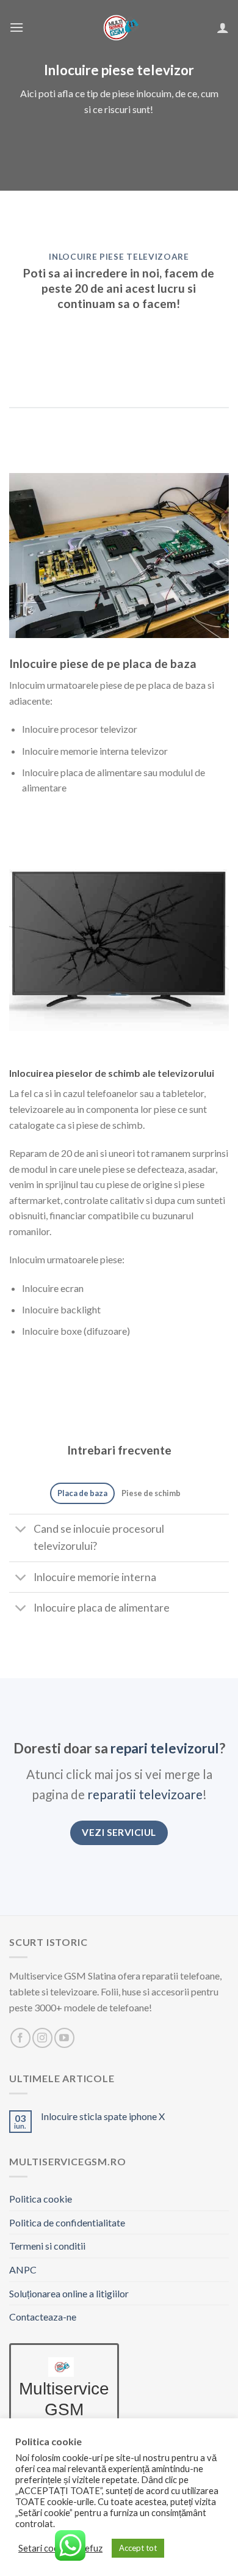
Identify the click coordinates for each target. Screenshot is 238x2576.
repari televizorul (165, 1748)
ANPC (23, 2270)
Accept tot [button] (138, 2548)
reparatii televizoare (145, 1794)
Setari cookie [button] (44, 2548)
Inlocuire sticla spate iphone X (103, 2116)
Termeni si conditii (47, 2246)
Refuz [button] (91, 2548)
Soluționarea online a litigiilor (69, 2293)
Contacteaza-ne (43, 2317)
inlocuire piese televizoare (119, 257)
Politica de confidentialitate (67, 2222)
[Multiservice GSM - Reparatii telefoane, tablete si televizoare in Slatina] (119, 28)
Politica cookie (41, 2199)
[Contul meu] (223, 28)
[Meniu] (16, 27)
